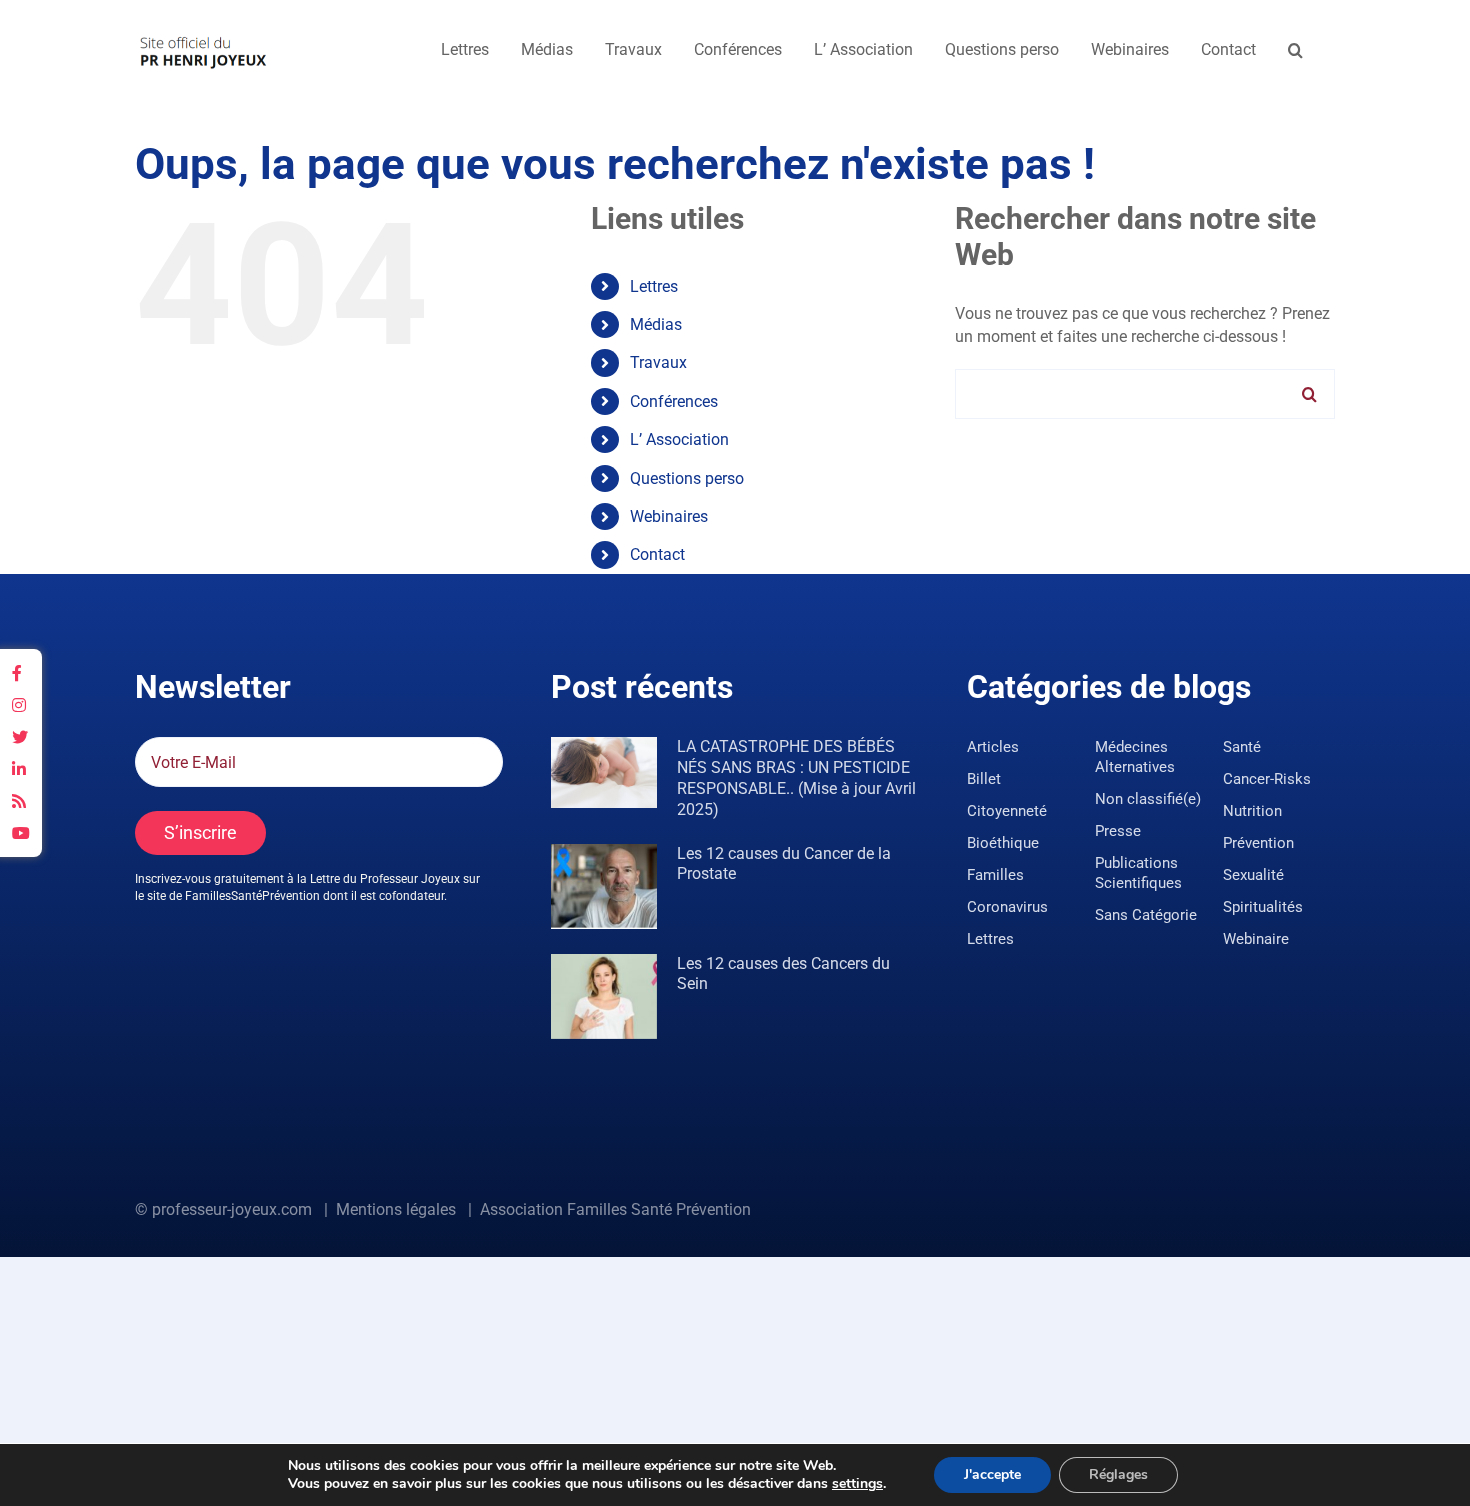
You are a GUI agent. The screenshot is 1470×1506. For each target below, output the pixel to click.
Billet (984, 779)
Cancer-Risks (1267, 779)
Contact (657, 554)
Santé (1242, 747)
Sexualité (1253, 875)
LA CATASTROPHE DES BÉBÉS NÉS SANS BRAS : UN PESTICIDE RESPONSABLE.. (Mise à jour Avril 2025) (796, 777)
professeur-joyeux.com (232, 1209)
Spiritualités (1263, 907)
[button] (1295, 50)
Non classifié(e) (1148, 799)
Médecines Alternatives (1135, 757)
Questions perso (687, 478)
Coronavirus (1007, 907)
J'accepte (992, 1474)
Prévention (1258, 843)
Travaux (658, 362)
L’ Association (679, 439)
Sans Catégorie (1146, 915)
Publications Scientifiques (1138, 873)
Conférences (674, 401)
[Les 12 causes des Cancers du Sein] (604, 996)
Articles (993, 747)
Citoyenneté (1007, 811)
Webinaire (1256, 939)
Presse (1118, 831)
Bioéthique (1003, 843)
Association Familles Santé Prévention (615, 1209)
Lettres (654, 286)
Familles (995, 875)
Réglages (1118, 1474)
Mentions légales (396, 1209)
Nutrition (1252, 811)
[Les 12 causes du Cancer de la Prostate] (604, 886)
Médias (656, 324)
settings (857, 1484)
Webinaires (669, 516)
